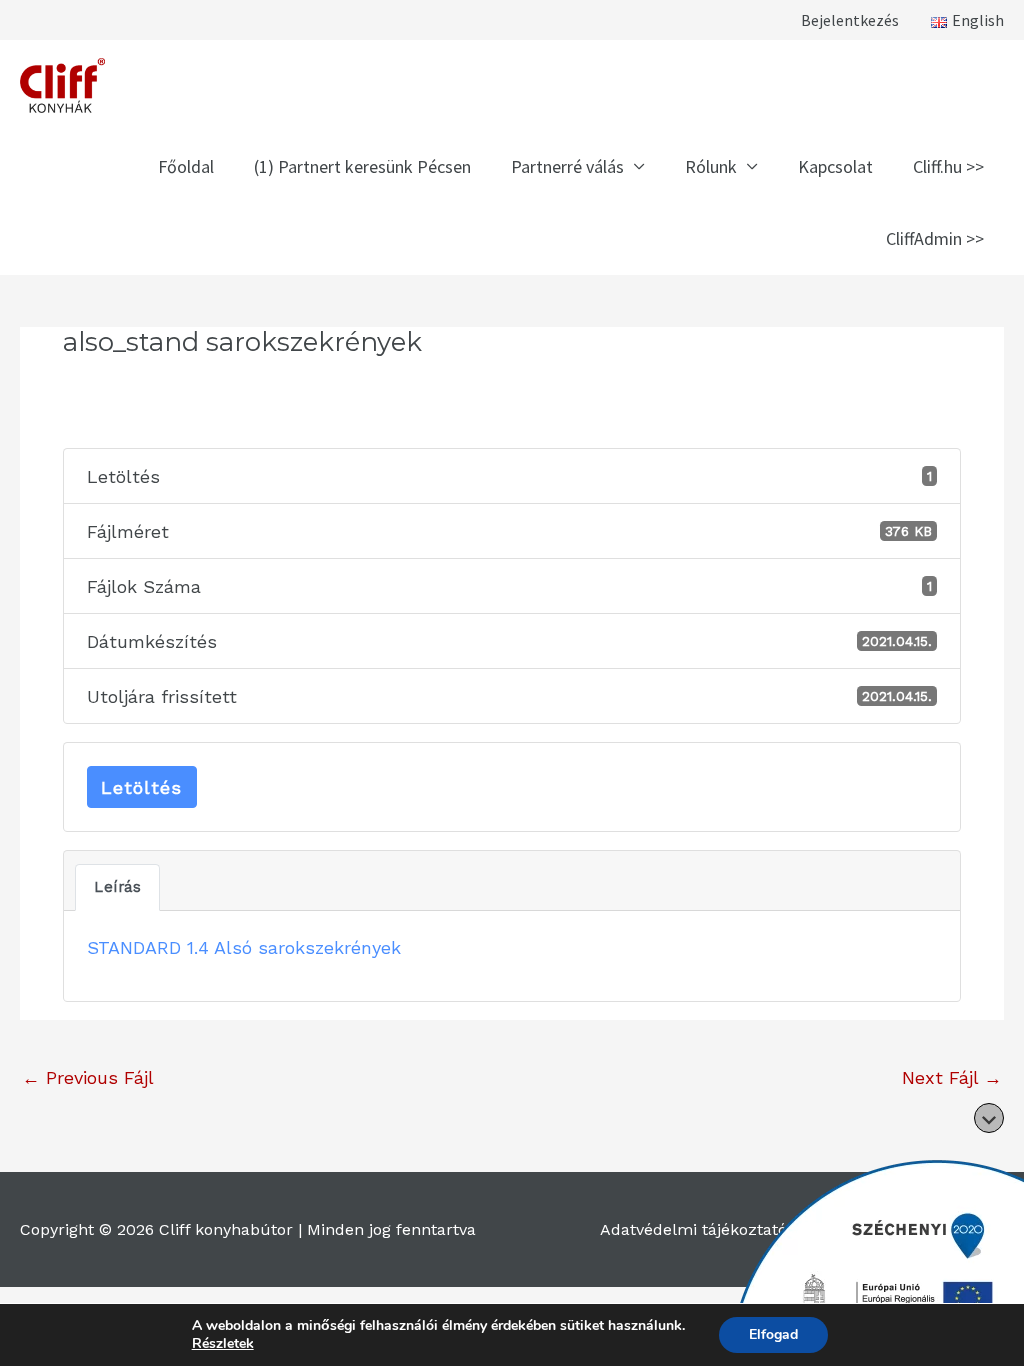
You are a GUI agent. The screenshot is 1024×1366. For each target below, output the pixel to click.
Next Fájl (952, 1077)
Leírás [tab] (117, 887)
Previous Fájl (88, 1077)
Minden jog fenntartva (391, 1229)
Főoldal (186, 166)
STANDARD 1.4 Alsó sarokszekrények (244, 947)
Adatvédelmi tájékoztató (693, 1229)
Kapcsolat (835, 166)
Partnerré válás (567, 166)
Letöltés (141, 787)
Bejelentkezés (850, 20)
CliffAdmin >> (935, 238)
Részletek (223, 1344)
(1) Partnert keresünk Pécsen (362, 166)
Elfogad (773, 1334)
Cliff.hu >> (948, 166)
